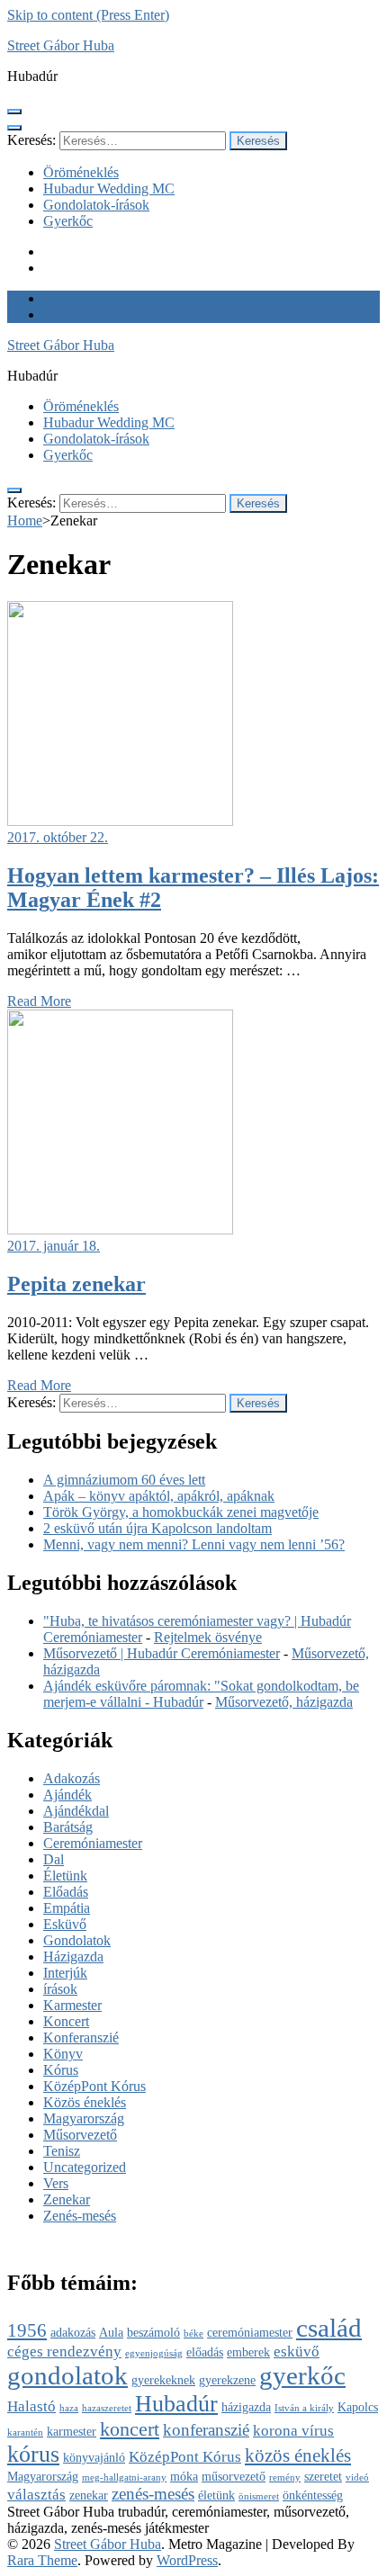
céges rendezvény (64, 2352)
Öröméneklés (81, 172)
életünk (216, 2495)
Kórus (61, 2070)
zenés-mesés (153, 2494)
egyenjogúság (154, 2353)
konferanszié (206, 2430)
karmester (72, 2431)
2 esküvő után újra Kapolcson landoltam (157, 1528)
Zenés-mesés (80, 2216)
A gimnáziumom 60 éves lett (124, 1480)
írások (60, 1989)
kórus (33, 2454)
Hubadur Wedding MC (109, 188)
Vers (56, 2183)
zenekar (89, 2495)
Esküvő (65, 1924)
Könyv (63, 2054)
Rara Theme (42, 2560)
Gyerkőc (68, 221)
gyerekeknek (163, 2380)
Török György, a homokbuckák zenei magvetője (181, 1512)
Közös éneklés (85, 2102)
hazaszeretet (107, 2408)
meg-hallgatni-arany (124, 2477)
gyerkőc (302, 2375)
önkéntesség (313, 2495)
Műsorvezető (80, 2135)
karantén (25, 2432)
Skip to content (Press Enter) (88, 15)
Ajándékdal (76, 1811)
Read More (39, 1001)
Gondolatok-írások (96, 205)
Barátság (68, 1827)
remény (285, 2477)
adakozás (73, 2332)
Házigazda (73, 1957)
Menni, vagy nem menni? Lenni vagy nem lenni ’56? (194, 1544)
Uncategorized (85, 2167)
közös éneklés (298, 2455)
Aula (111, 2332)
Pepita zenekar (76, 1284)
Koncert (66, 2021)
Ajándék (67, 1795)
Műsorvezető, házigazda (284, 1702)
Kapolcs (358, 2407)
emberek (248, 2352)
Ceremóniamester (93, 1843)
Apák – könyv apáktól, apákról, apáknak (159, 1496)
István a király (304, 2408)
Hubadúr (176, 2404)
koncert (130, 2429)
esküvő (297, 2352)
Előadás (66, 1892)
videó (357, 2477)
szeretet (323, 2476)
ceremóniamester (250, 2332)
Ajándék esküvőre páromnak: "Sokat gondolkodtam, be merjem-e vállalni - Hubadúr (201, 1694)
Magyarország (84, 2118)
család (329, 2328)
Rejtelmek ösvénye (208, 1637)
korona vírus (293, 2431)
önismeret (259, 2496)
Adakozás (72, 1778)
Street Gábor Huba (61, 45)
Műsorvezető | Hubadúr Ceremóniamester (162, 1653)
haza (69, 2408)
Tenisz (62, 2151)
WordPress (187, 2560)
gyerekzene (227, 2380)
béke (193, 2334)
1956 (27, 2330)
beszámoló (153, 2332)
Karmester (72, 2005)
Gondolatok (77, 1940)
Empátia (67, 1908)
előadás (205, 2352)
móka (184, 2476)
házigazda (246, 2407)
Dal (54, 1859)
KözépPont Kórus (94, 2086)
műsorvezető (234, 2476)
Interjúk (65, 1973)
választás (36, 2495)
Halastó (31, 2406)
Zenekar (67, 2199)
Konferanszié (81, 2037)
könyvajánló (94, 2457)
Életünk (65, 1876)
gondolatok (67, 2375)
